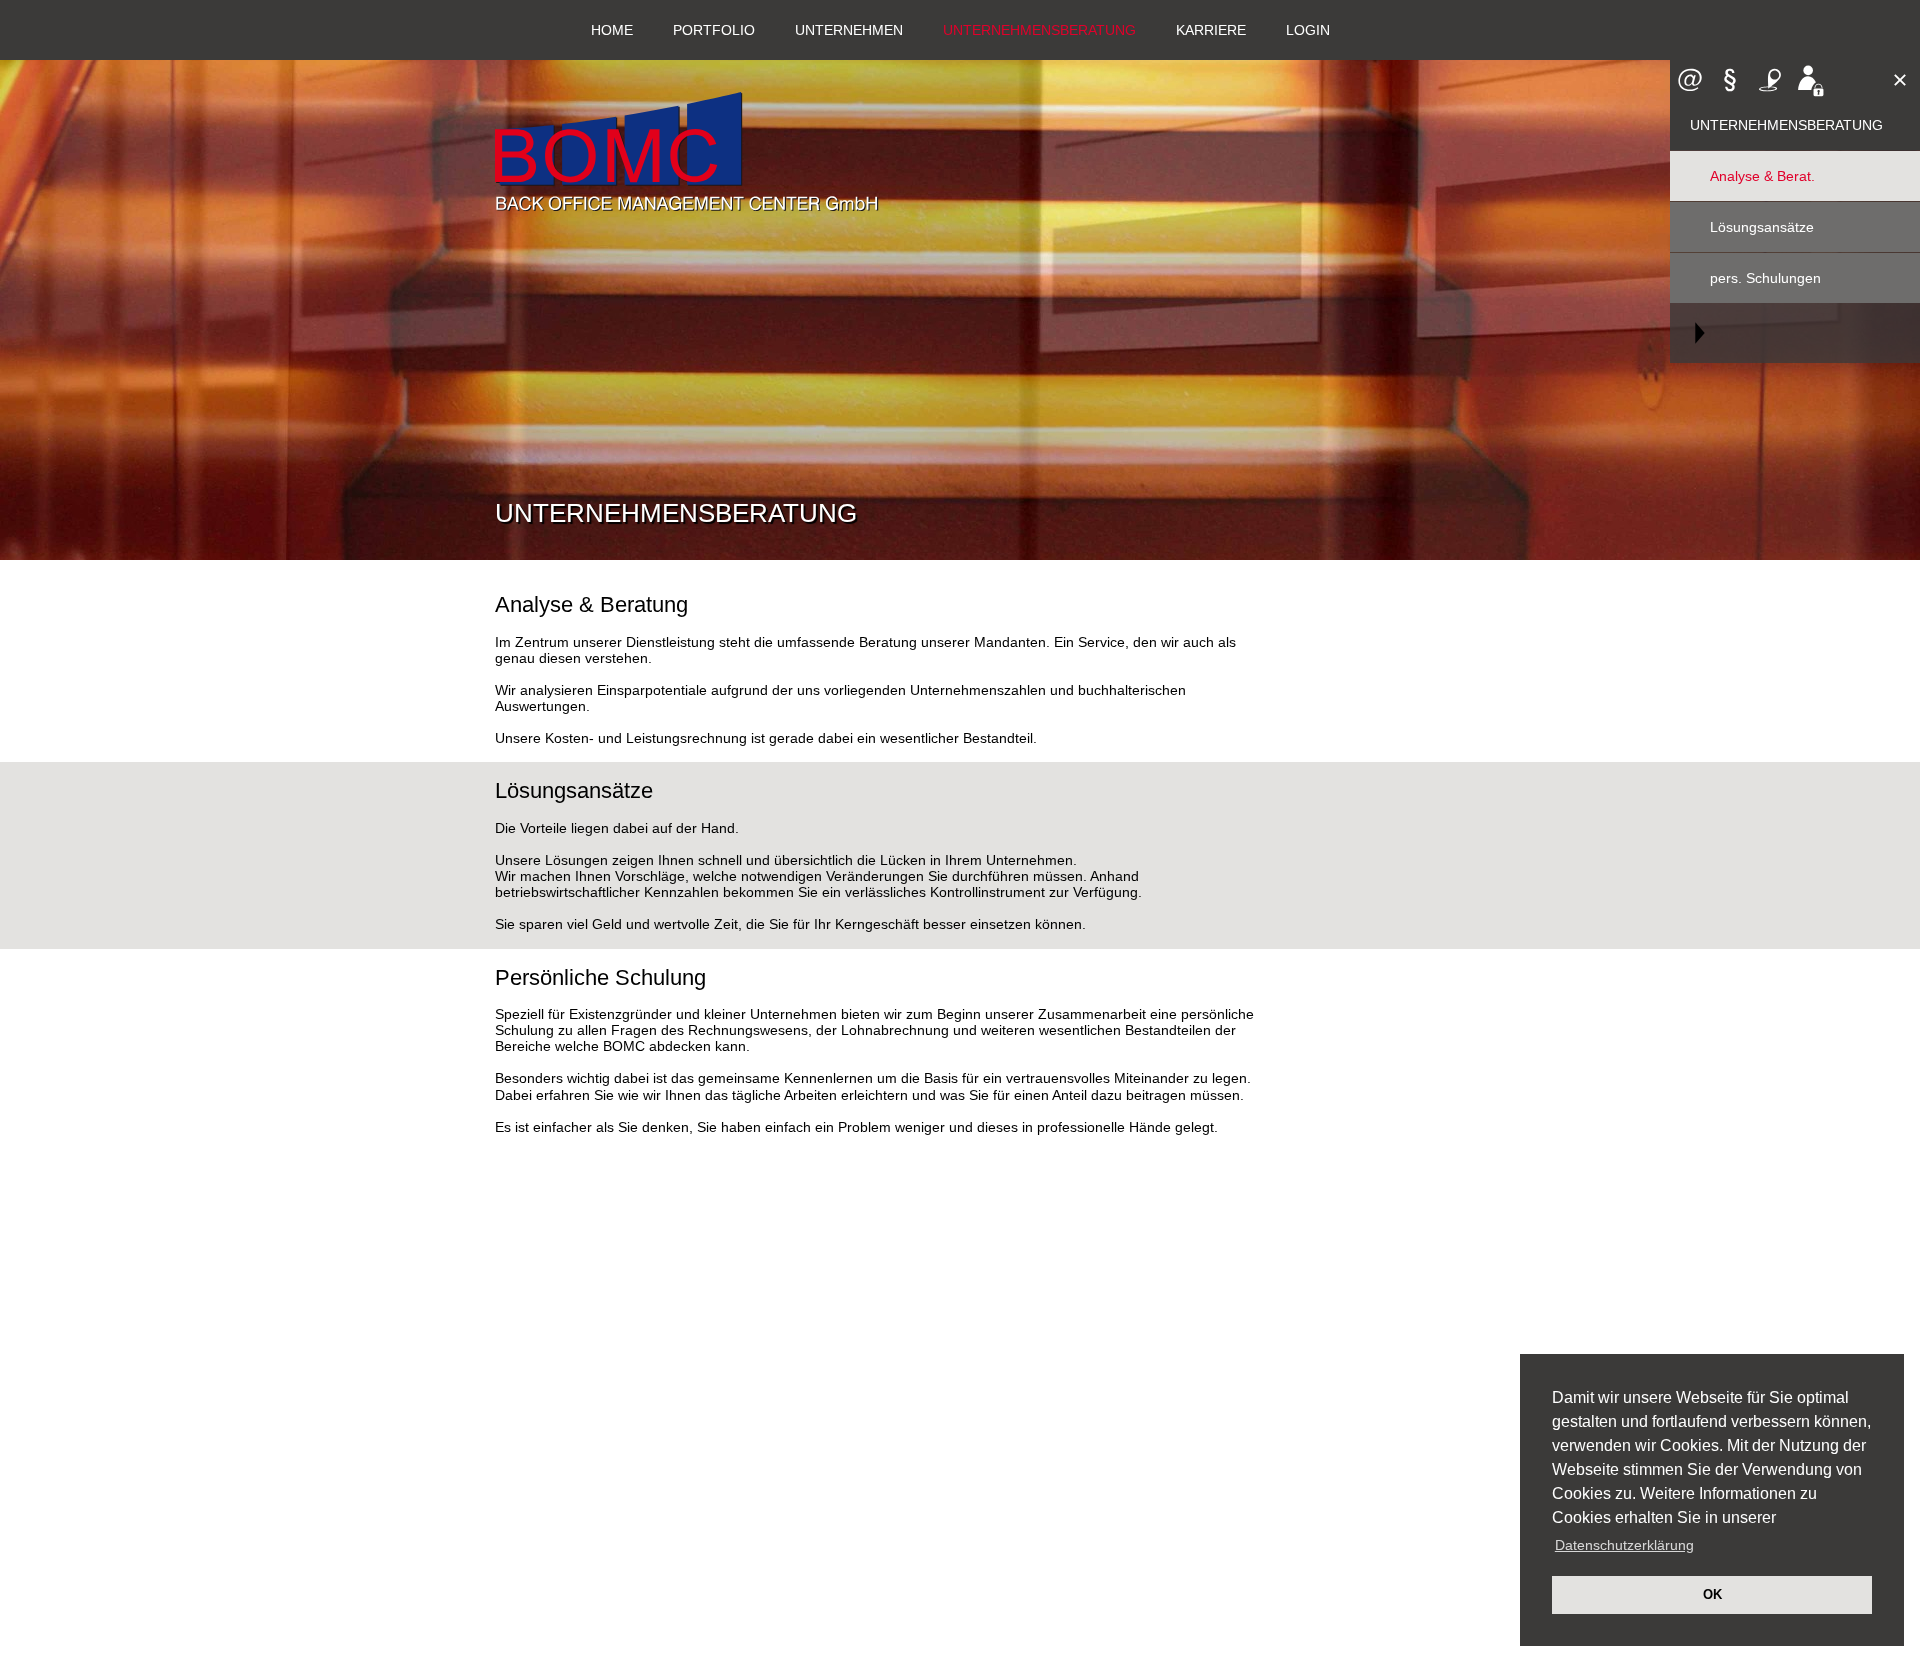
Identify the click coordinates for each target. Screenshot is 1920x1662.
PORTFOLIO (714, 30)
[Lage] (1770, 80)
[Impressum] (1730, 80)
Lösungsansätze (1762, 227)
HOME (612, 30)
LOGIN (1308, 30)
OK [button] (1712, 1595)
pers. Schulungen (1765, 278)
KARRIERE (1211, 30)
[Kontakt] (1690, 80)
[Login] (1810, 80)
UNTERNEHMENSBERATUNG (1039, 30)
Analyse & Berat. (1762, 176)
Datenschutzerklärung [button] (1624, 1545)
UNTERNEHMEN (849, 30)
